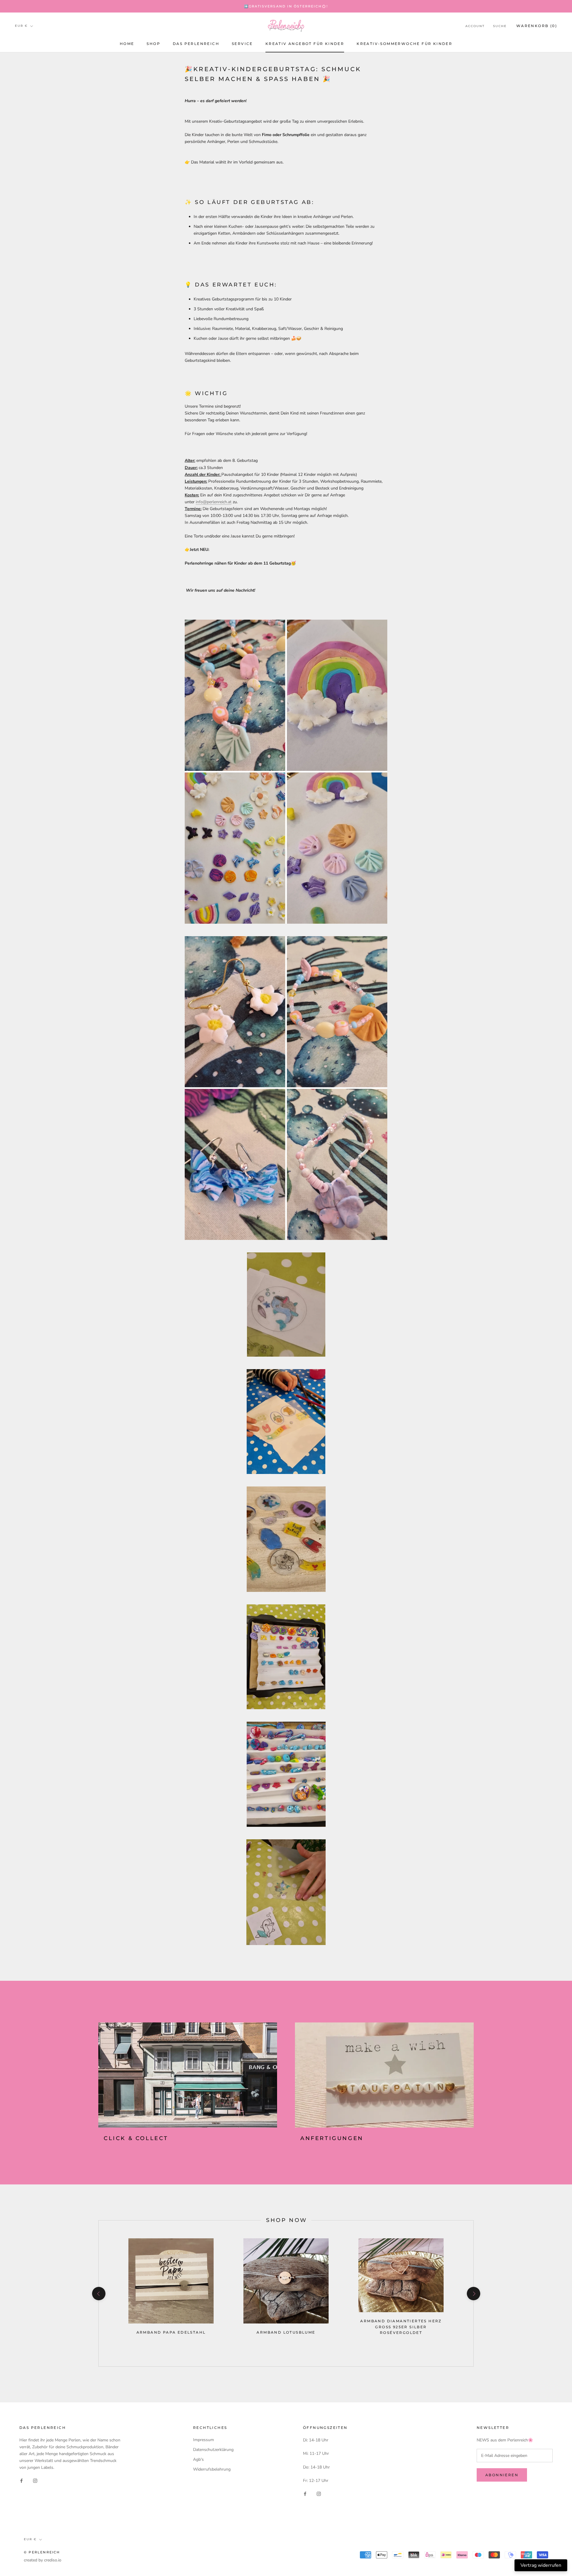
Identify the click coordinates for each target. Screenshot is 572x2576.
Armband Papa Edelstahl (171, 2332)
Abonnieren (502, 2475)
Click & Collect (136, 2138)
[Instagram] (35, 2480)
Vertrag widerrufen (541, 2565)
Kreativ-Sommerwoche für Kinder (404, 44)
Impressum (203, 2440)
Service (242, 44)
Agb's (198, 2459)
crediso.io (53, 2560)
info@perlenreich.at (214, 502)
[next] (473, 2294)
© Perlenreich (42, 2552)
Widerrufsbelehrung (212, 2469)
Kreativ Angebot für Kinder (305, 44)
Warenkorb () (537, 26)
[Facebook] (21, 2480)
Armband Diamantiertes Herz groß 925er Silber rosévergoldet (401, 2327)
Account (475, 26)
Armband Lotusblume (286, 2332)
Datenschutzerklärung (213, 2450)
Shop (153, 44)
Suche (500, 26)
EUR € (21, 26)
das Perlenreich (196, 44)
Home (127, 44)
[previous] (98, 2294)
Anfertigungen (332, 2138)
